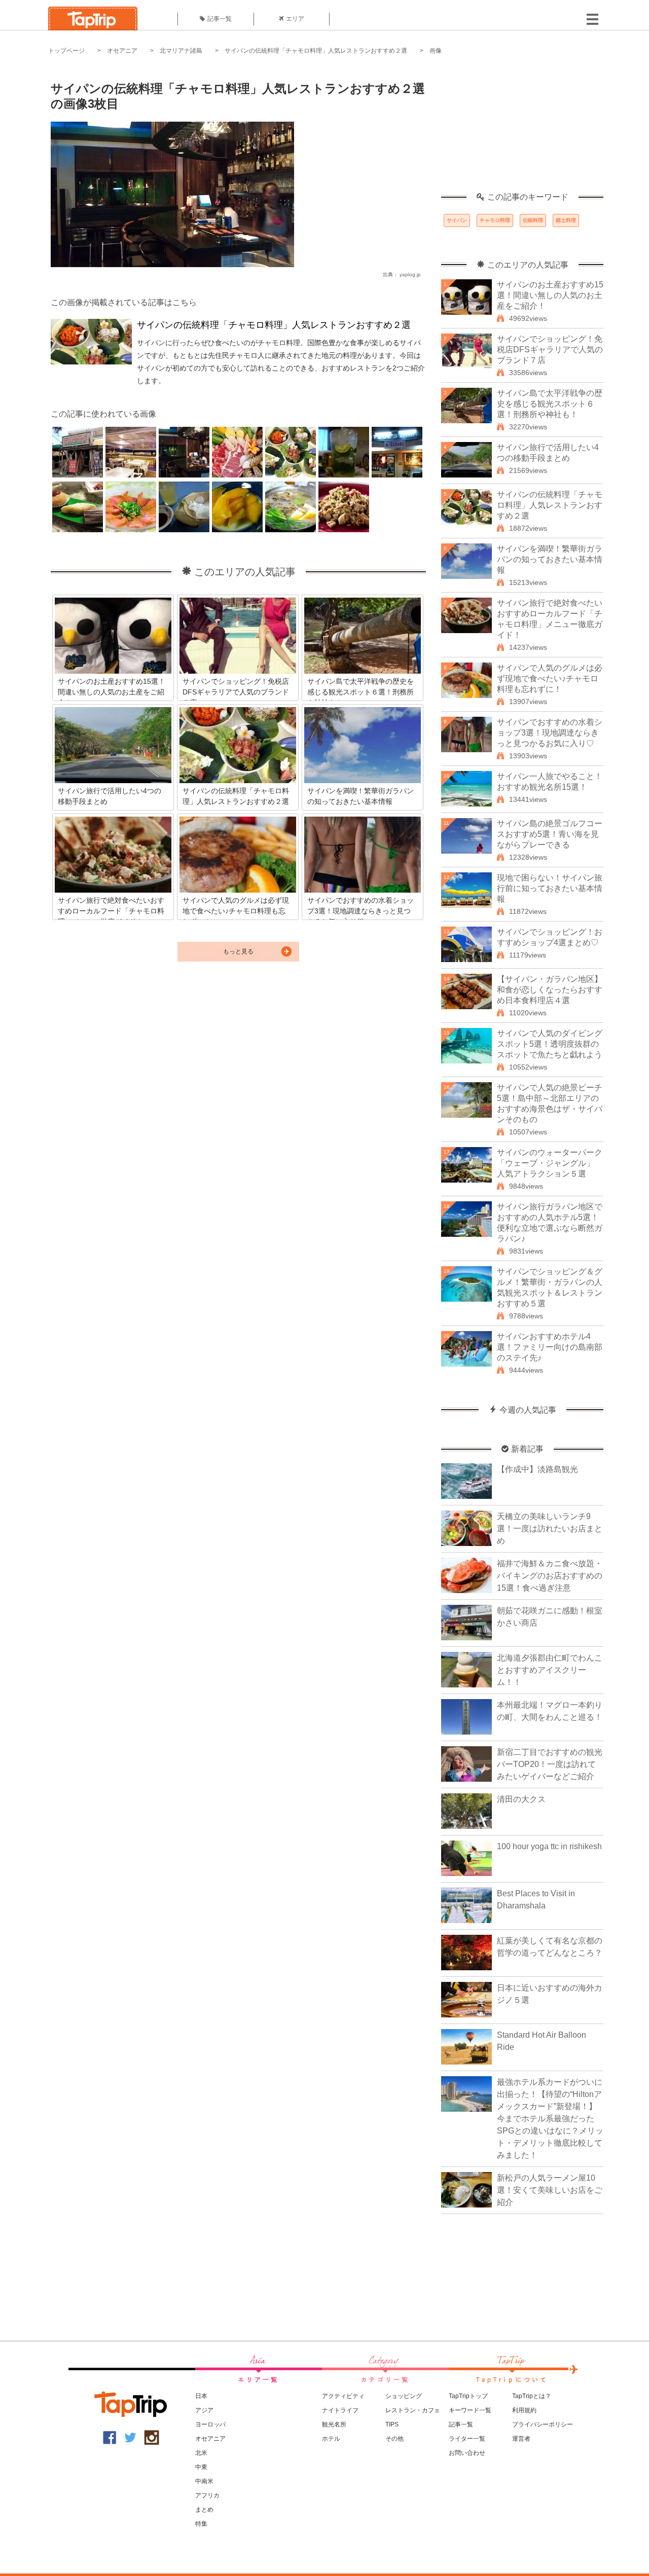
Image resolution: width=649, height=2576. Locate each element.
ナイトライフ (340, 2410)
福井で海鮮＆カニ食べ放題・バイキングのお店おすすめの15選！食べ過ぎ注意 (550, 1576)
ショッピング (404, 2396)
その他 (394, 2439)
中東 (201, 2467)
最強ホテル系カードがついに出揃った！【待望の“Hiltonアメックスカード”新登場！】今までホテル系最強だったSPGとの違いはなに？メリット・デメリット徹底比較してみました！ (550, 2119)
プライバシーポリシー (543, 2424)
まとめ (204, 2510)
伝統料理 (533, 220)
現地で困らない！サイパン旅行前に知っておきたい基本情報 (550, 888)
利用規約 (524, 2410)
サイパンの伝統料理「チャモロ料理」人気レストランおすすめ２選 (316, 51)
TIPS (392, 2424)
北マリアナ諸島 (181, 51)
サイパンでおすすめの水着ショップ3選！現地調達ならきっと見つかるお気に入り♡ (550, 733)
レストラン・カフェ (413, 2410)
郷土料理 (566, 220)
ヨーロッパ (210, 2424)
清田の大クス (521, 1799)
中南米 (204, 2481)
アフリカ (207, 2495)
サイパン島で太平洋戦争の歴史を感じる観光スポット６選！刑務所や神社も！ (550, 404)
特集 (201, 2524)
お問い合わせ (467, 2453)
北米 (201, 2453)
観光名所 (334, 2424)
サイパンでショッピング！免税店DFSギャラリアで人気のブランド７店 (550, 349)
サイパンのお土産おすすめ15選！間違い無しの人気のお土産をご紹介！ (550, 295)
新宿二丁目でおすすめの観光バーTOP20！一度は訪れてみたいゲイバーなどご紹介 (550, 1764)
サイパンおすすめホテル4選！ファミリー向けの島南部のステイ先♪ (550, 1347)
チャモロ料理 (495, 220)
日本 (201, 2396)
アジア (204, 2410)
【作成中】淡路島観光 (537, 1469)
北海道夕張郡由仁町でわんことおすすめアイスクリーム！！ (550, 1670)
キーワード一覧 (470, 2410)
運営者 (521, 2439)
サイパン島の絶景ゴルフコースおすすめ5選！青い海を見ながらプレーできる (550, 834)
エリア (295, 19)
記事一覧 (220, 19)
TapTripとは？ (532, 2396)
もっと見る (238, 951)
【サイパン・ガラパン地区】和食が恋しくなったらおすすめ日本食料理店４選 (550, 990)
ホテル (331, 2439)
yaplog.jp (410, 274)
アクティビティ (343, 2396)
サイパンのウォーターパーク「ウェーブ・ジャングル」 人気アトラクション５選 (550, 1163)
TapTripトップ (468, 2396)
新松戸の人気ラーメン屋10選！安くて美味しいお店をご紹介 (550, 2190)
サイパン (457, 220)
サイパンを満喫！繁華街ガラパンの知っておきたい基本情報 (550, 559)
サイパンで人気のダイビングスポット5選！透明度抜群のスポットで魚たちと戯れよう (550, 1044)
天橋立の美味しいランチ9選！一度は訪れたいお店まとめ (550, 1529)
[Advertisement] (522, 129)
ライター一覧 (467, 2439)
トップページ (66, 51)
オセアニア (122, 51)
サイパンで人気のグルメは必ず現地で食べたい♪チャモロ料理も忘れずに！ (550, 678)
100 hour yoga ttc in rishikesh (549, 1846)
